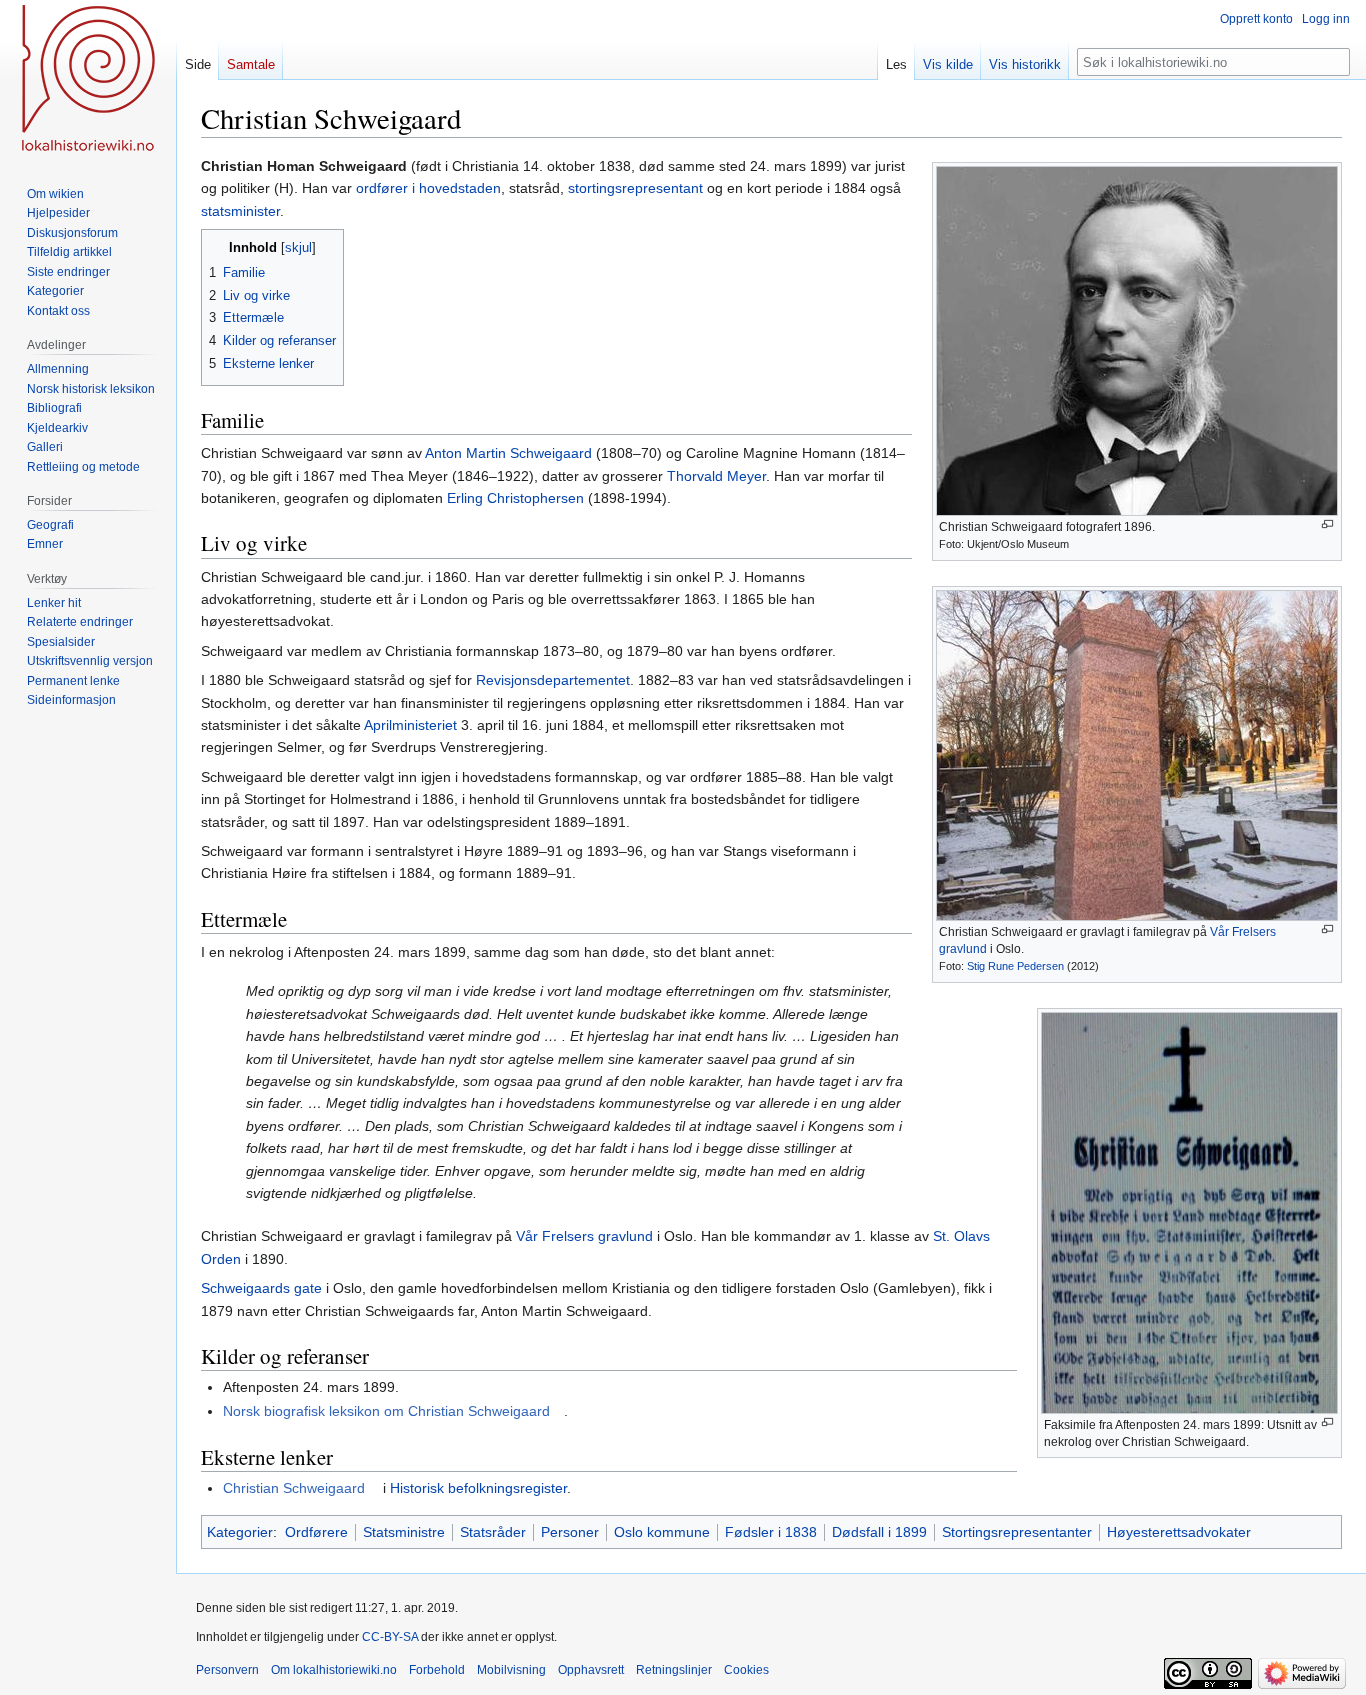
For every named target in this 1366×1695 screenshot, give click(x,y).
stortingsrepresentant (635, 188)
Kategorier (240, 1532)
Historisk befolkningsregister (478, 1488)
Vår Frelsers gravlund (584, 1236)
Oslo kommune (662, 1532)
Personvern (227, 1670)
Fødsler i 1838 (771, 1532)
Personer (570, 1532)
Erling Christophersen (515, 498)
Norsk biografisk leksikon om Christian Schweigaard (386, 1411)
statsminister (240, 211)
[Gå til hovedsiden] (88, 80)
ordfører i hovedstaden (428, 188)
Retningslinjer (674, 1670)
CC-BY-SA (390, 1637)
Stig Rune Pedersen (1015, 966)
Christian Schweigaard (294, 1488)
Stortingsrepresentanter (1017, 1532)
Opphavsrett (591, 1670)
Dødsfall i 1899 (879, 1532)
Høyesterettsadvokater (1179, 1532)
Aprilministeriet (410, 725)
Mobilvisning (511, 1670)
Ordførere (316, 1532)
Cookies (746, 1670)
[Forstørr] (1327, 524)
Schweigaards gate (261, 1288)
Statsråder (493, 1532)
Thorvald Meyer (716, 476)
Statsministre (404, 1532)
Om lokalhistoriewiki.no (334, 1670)
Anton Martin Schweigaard (508, 453)
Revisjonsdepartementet (553, 680)
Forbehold (437, 1670)
